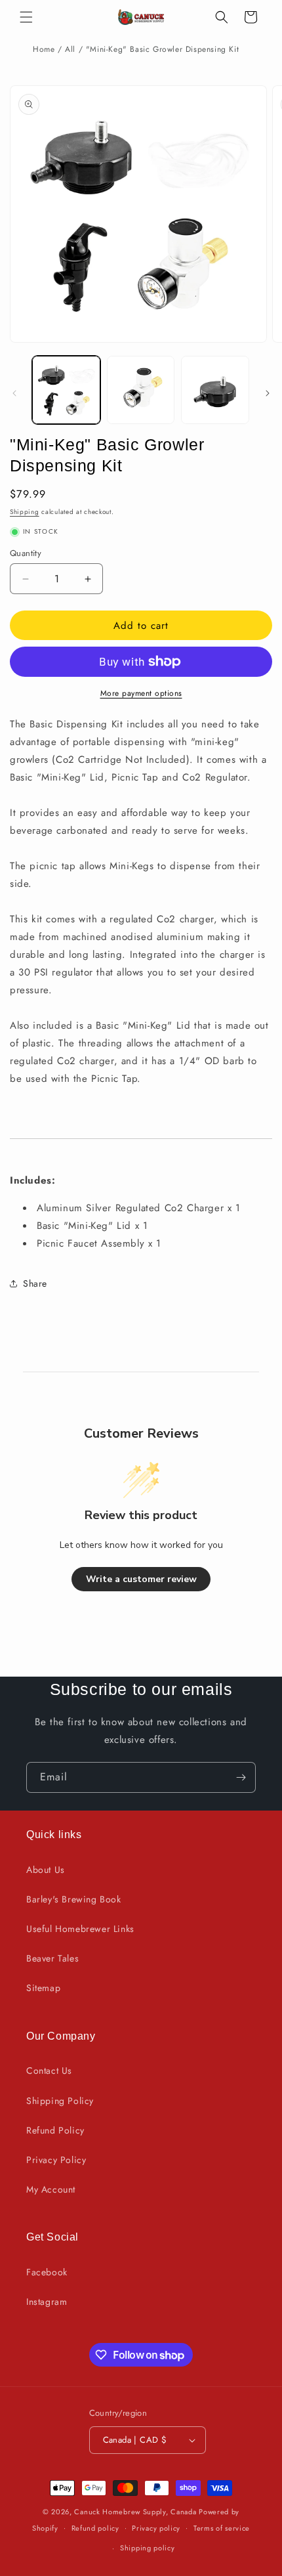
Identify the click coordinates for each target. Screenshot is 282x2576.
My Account (51, 2189)
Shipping (25, 512)
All (70, 49)
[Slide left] (14, 393)
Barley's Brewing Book (74, 1899)
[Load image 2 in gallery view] (141, 390)
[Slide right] (268, 393)
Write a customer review (141, 1579)
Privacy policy (156, 2528)
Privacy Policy (56, 2160)
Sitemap (43, 1988)
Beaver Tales (52, 1958)
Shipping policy (148, 2548)
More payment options (141, 693)
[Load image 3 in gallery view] (215, 390)
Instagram (47, 2302)
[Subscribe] (241, 1777)
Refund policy (95, 2528)
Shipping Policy (60, 2101)
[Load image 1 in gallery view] (66, 390)
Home (44, 49)
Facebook (47, 2272)
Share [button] (35, 1283)
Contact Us (49, 2071)
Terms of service (222, 2528)
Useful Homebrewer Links (80, 1929)
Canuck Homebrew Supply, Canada (135, 2512)
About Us (46, 1870)
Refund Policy (55, 2130)
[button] (26, 17)
